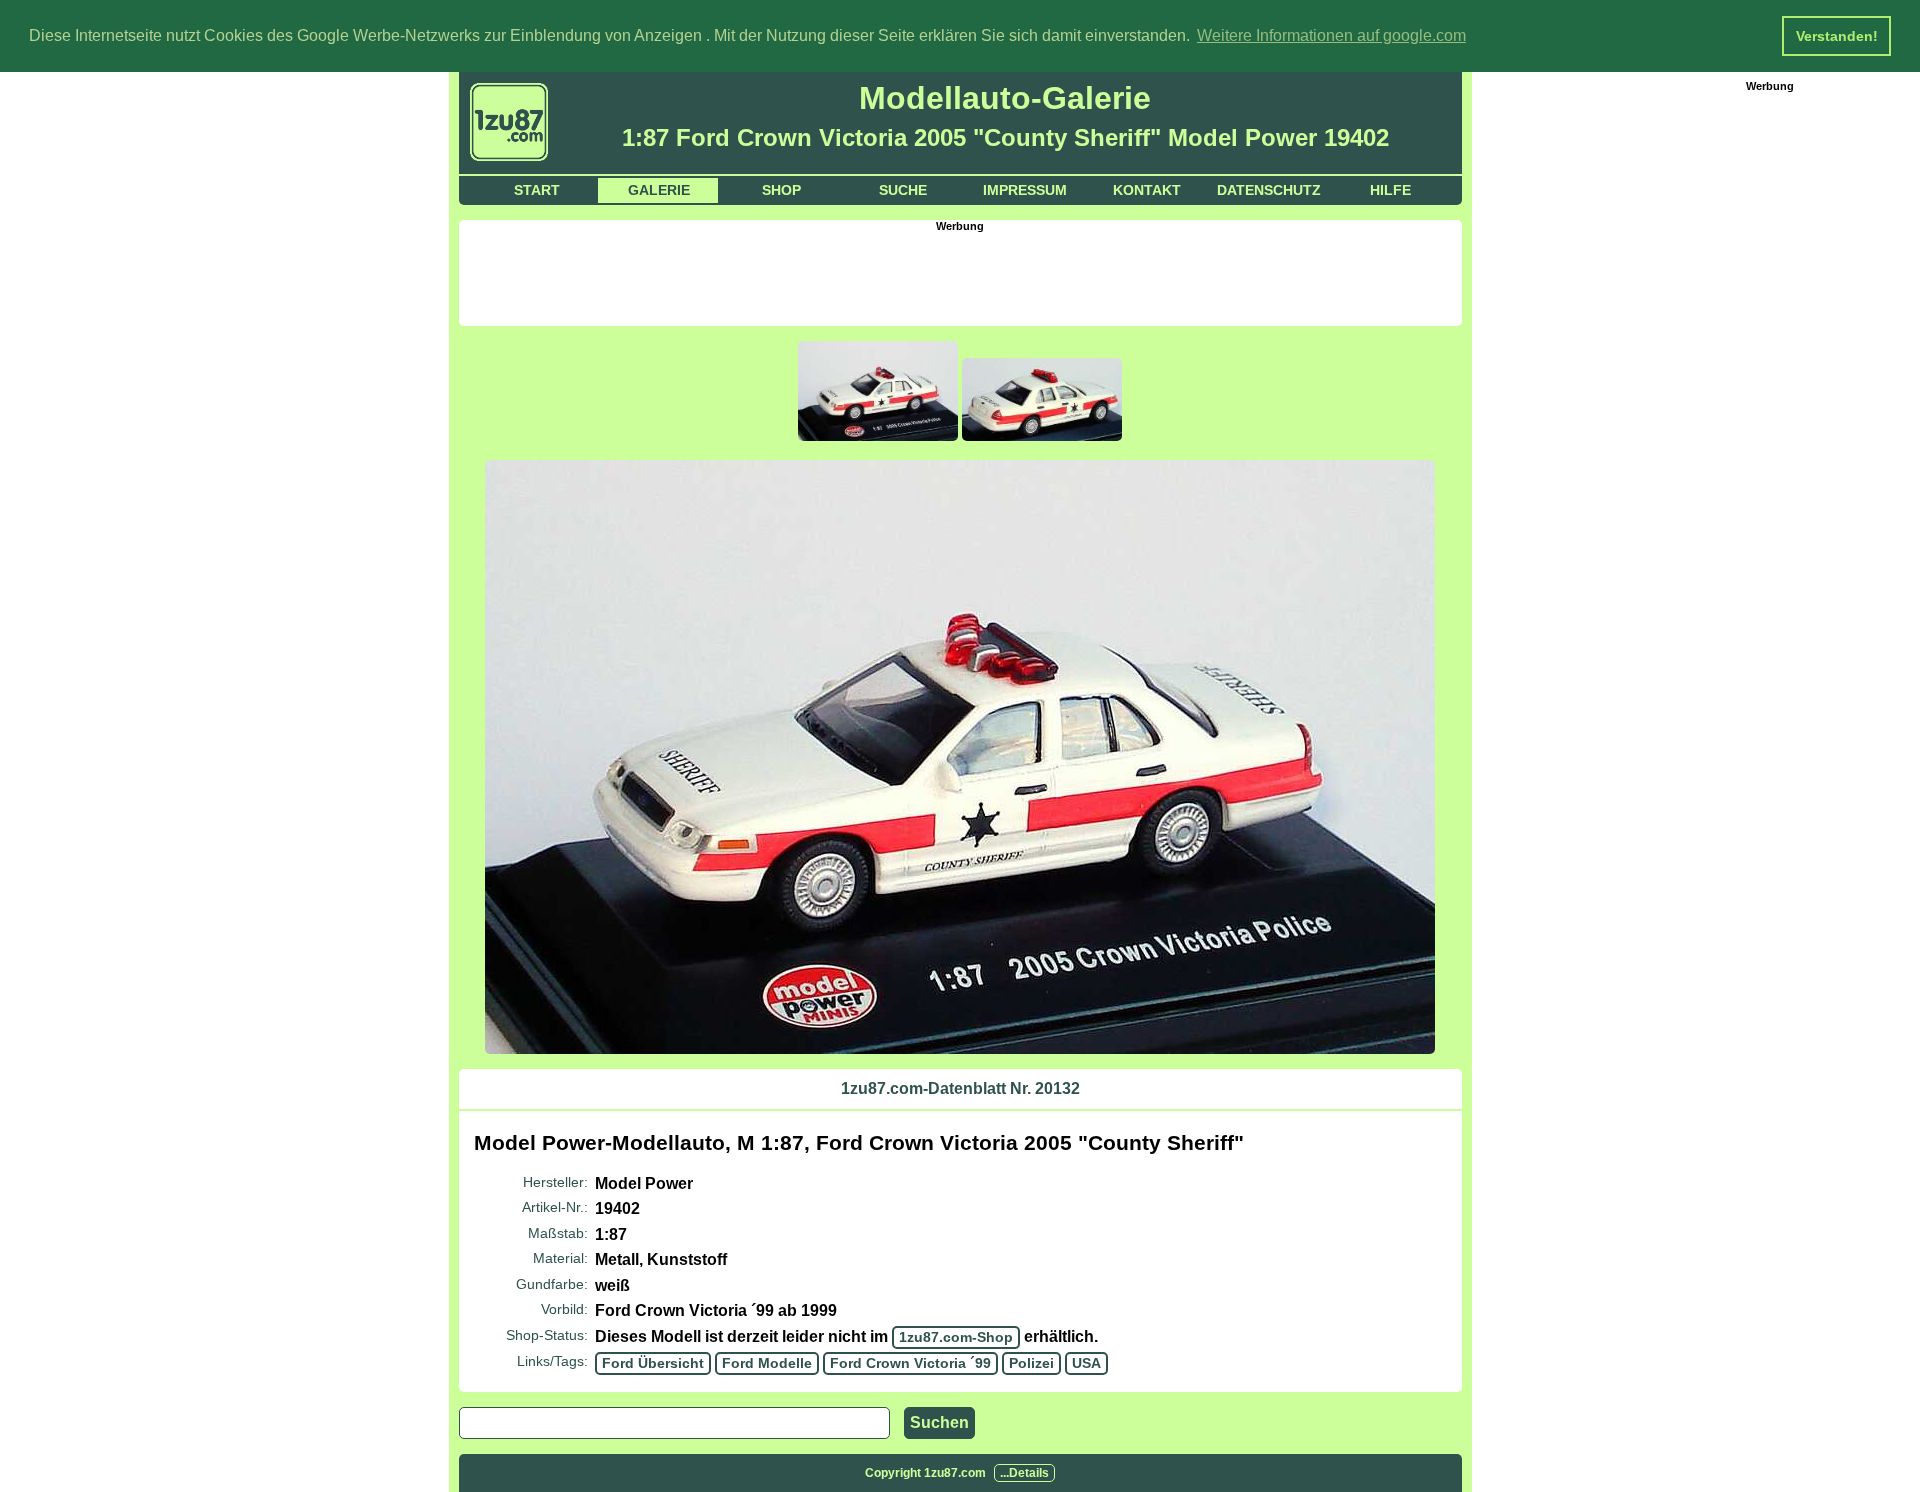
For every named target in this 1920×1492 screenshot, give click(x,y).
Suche (903, 190)
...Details (1024, 1473)
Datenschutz (1269, 190)
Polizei (1031, 1363)
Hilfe (1390, 190)
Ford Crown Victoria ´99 (910, 1363)
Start (537, 190)
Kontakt (1147, 190)
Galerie (659, 190)
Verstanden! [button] (1837, 36)
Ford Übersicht (653, 1363)
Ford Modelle (767, 1363)
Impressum (1025, 190)
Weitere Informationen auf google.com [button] (1331, 35)
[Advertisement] (960, 277)
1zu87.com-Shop (956, 1337)
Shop (781, 190)
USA (1086, 1363)
